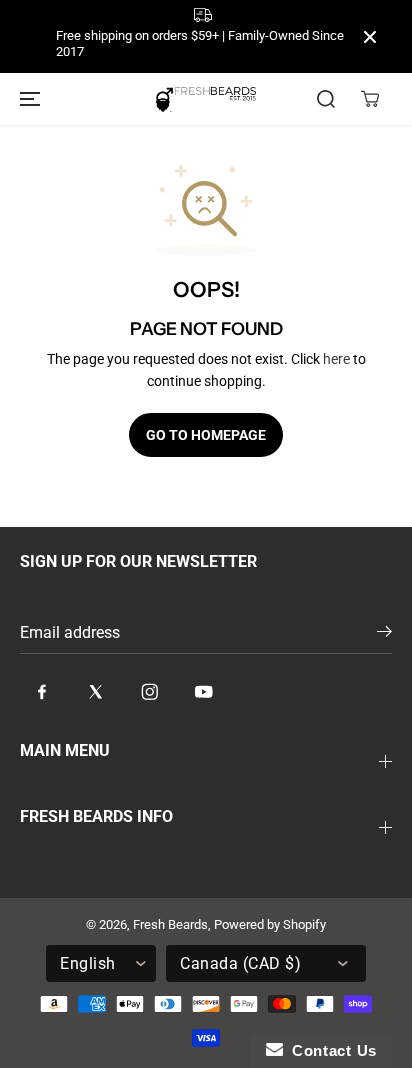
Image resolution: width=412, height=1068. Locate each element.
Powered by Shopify (270, 924)
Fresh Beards (170, 924)
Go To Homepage (206, 435)
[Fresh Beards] (206, 99)
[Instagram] (150, 691)
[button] (27, 99)
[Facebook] (42, 691)
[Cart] (370, 99)
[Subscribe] (384, 635)
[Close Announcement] (370, 37)
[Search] (326, 99)
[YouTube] (204, 691)
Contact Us (330, 1050)
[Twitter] (96, 691)
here (336, 359)
